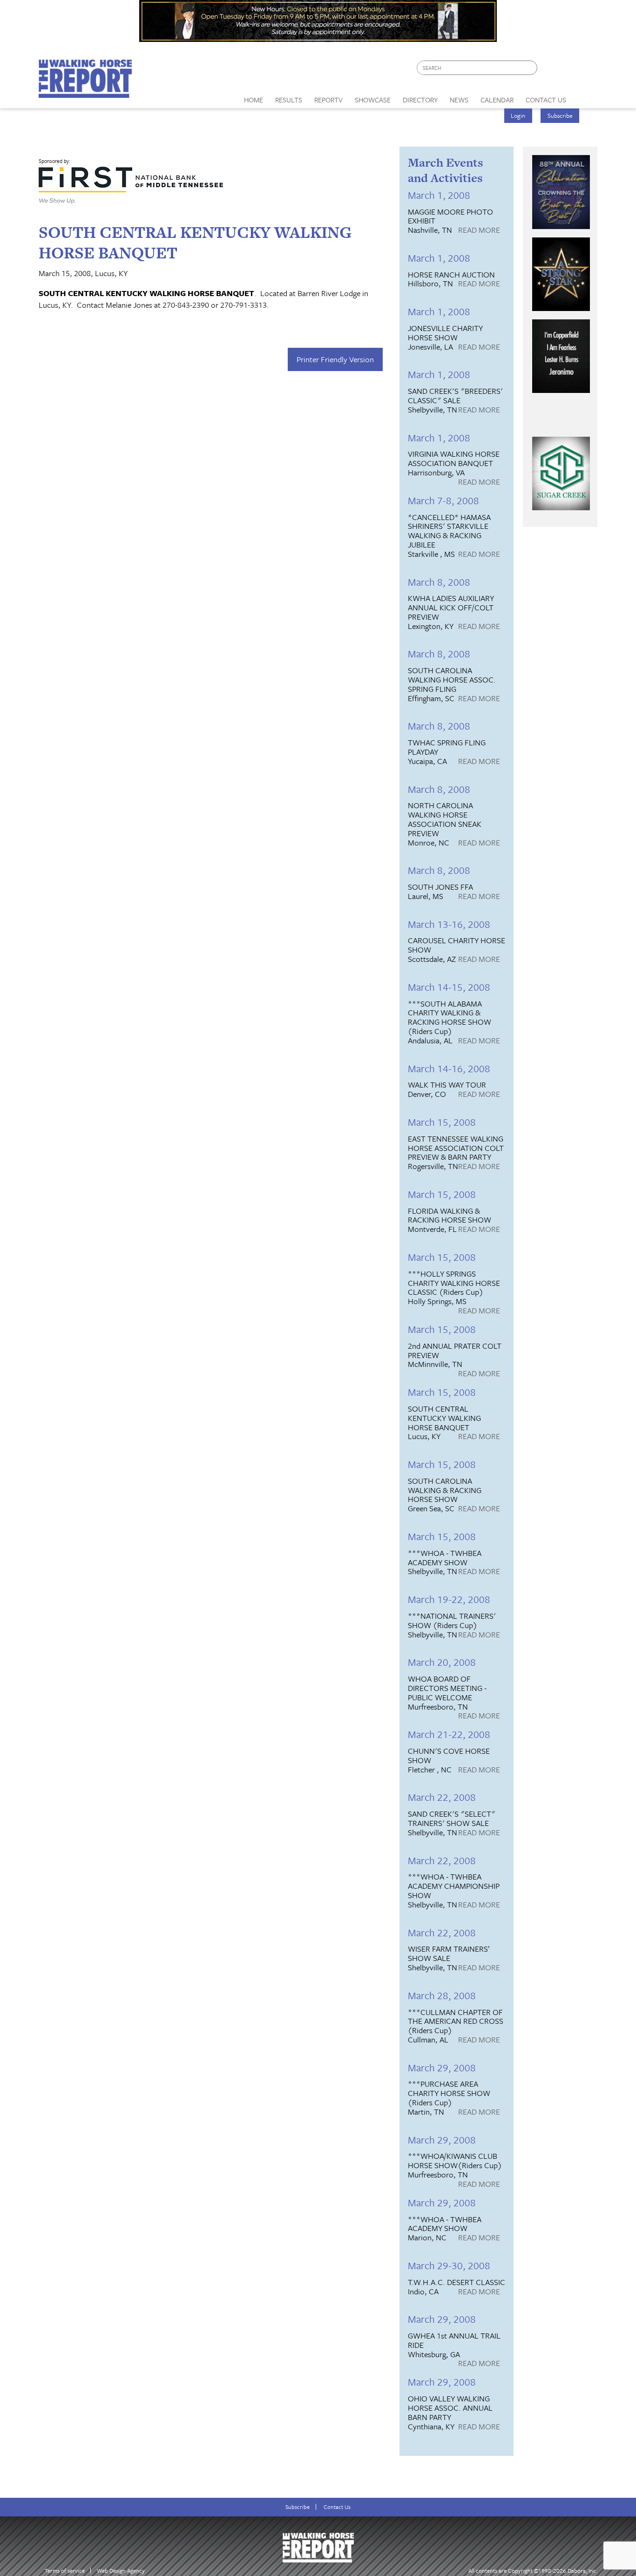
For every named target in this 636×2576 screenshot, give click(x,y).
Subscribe (560, 115)
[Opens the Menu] (585, 97)
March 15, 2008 (442, 1122)
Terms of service (65, 2571)
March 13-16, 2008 (449, 924)
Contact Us (337, 2507)
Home (254, 100)
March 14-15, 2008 (449, 987)
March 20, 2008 (442, 1662)
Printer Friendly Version (335, 359)
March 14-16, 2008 (449, 1068)
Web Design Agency (121, 2571)
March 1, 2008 (439, 195)
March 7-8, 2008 (443, 500)
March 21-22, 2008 (449, 1734)
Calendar (497, 100)
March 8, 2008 (439, 582)
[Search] (531, 68)
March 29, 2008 (442, 2067)
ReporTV (328, 100)
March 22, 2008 (442, 1797)
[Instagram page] (585, 70)
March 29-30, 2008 (449, 2265)
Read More (479, 230)
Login (518, 115)
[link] (254, 97)
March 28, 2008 (442, 1995)
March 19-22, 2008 (449, 1599)
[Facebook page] (549, 70)
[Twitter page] (567, 70)
